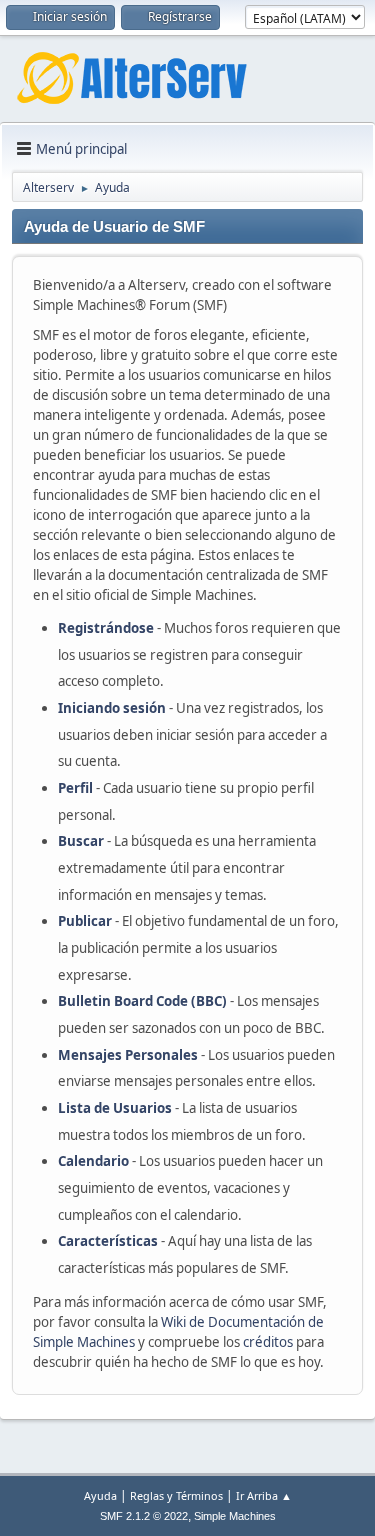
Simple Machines (235, 1516)
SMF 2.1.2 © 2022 (144, 1516)
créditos (268, 1342)
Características (108, 1241)
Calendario (93, 1161)
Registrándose (106, 628)
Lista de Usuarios (115, 1108)
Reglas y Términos (176, 1495)
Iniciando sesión (112, 708)
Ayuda (100, 1495)
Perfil (75, 788)
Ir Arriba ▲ (264, 1495)
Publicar (85, 921)
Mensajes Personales (128, 1055)
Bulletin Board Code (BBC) (144, 1001)
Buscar (81, 841)
